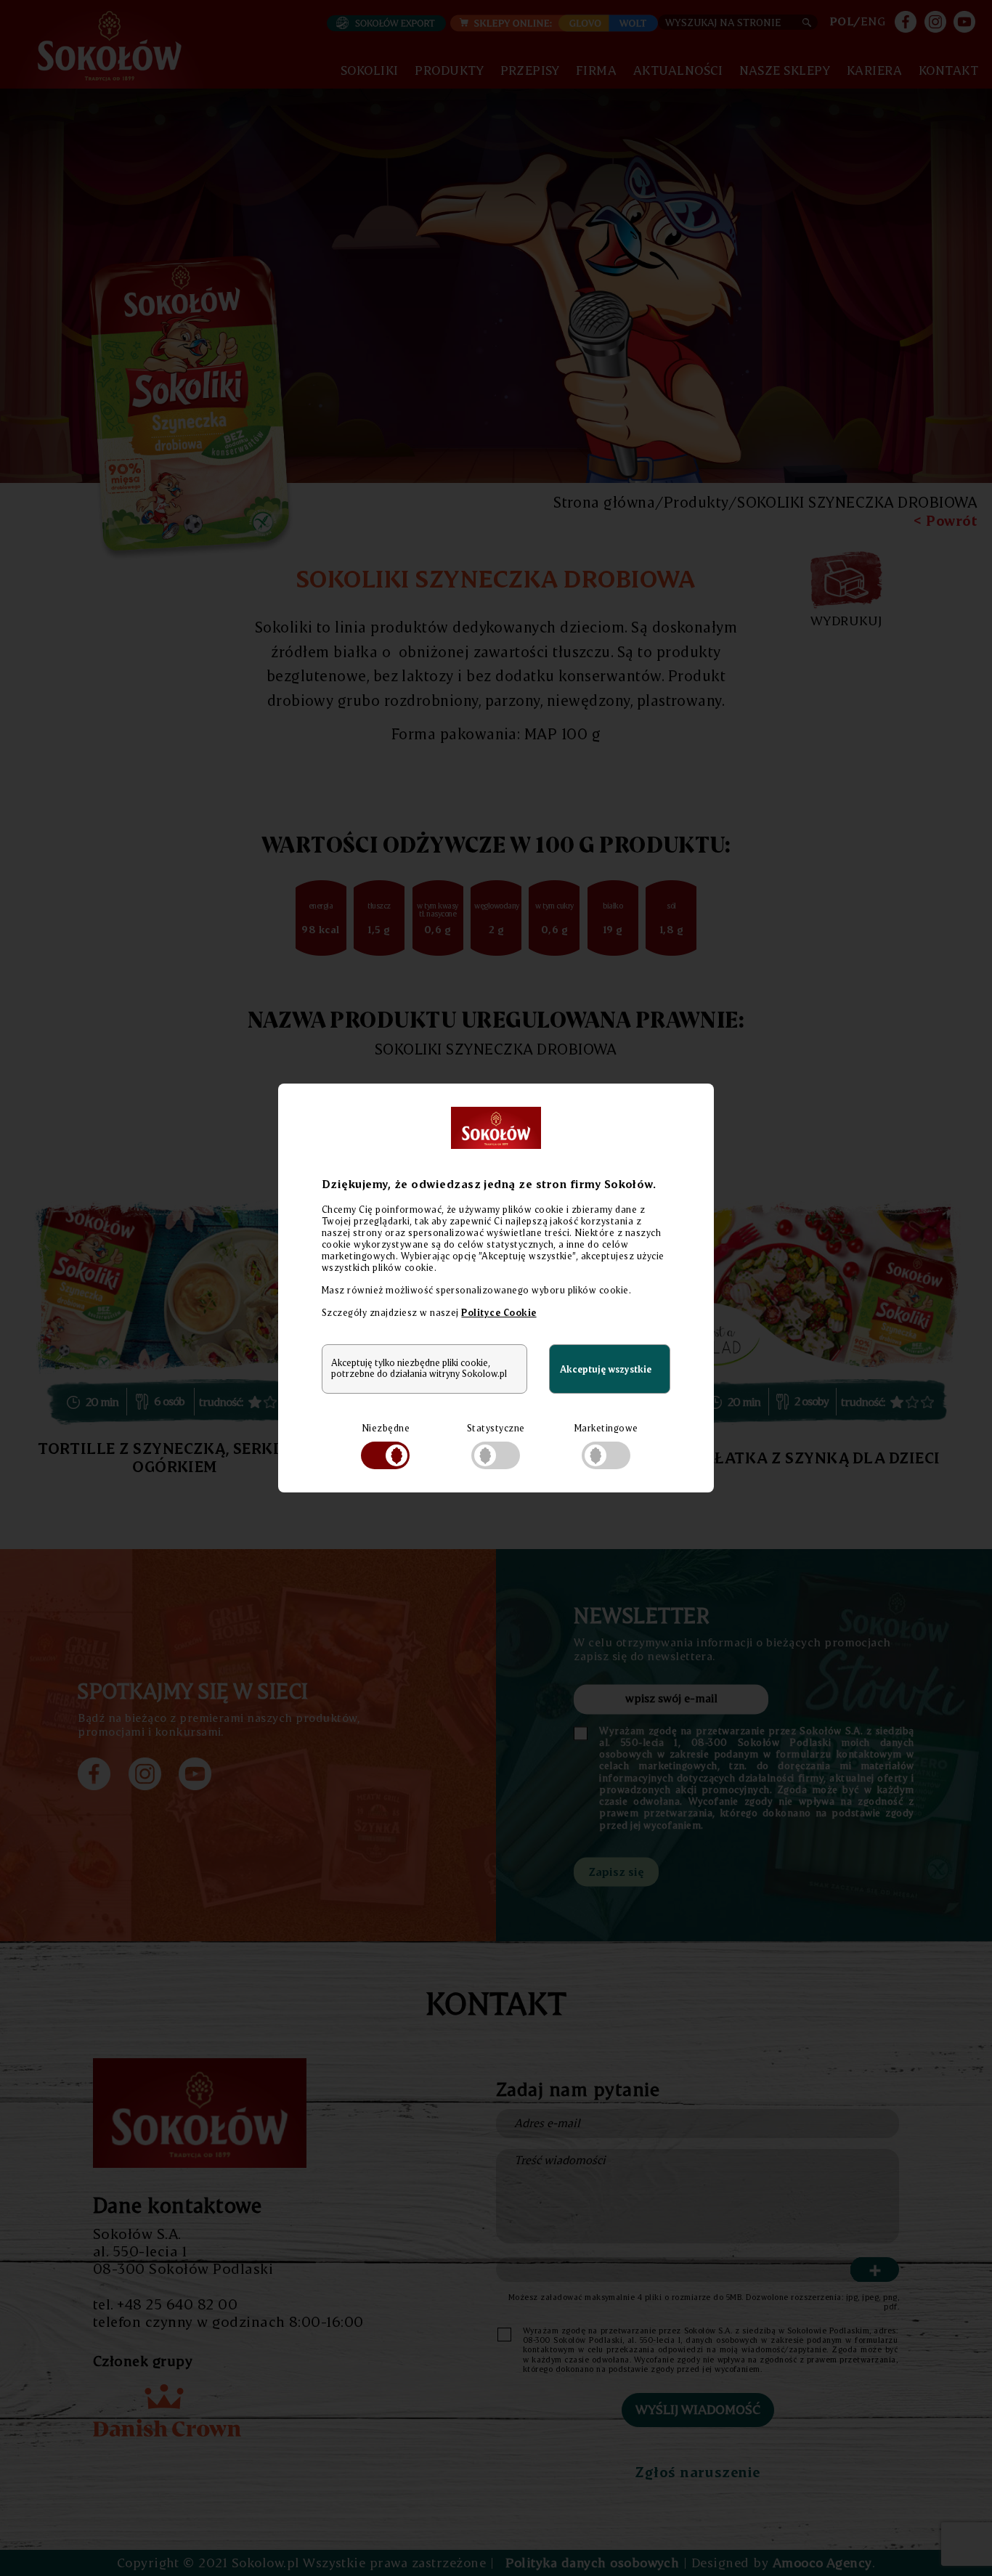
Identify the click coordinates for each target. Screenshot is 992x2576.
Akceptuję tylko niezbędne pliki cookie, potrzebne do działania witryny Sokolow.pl (419, 1368)
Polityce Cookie (499, 1312)
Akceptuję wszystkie (606, 1369)
